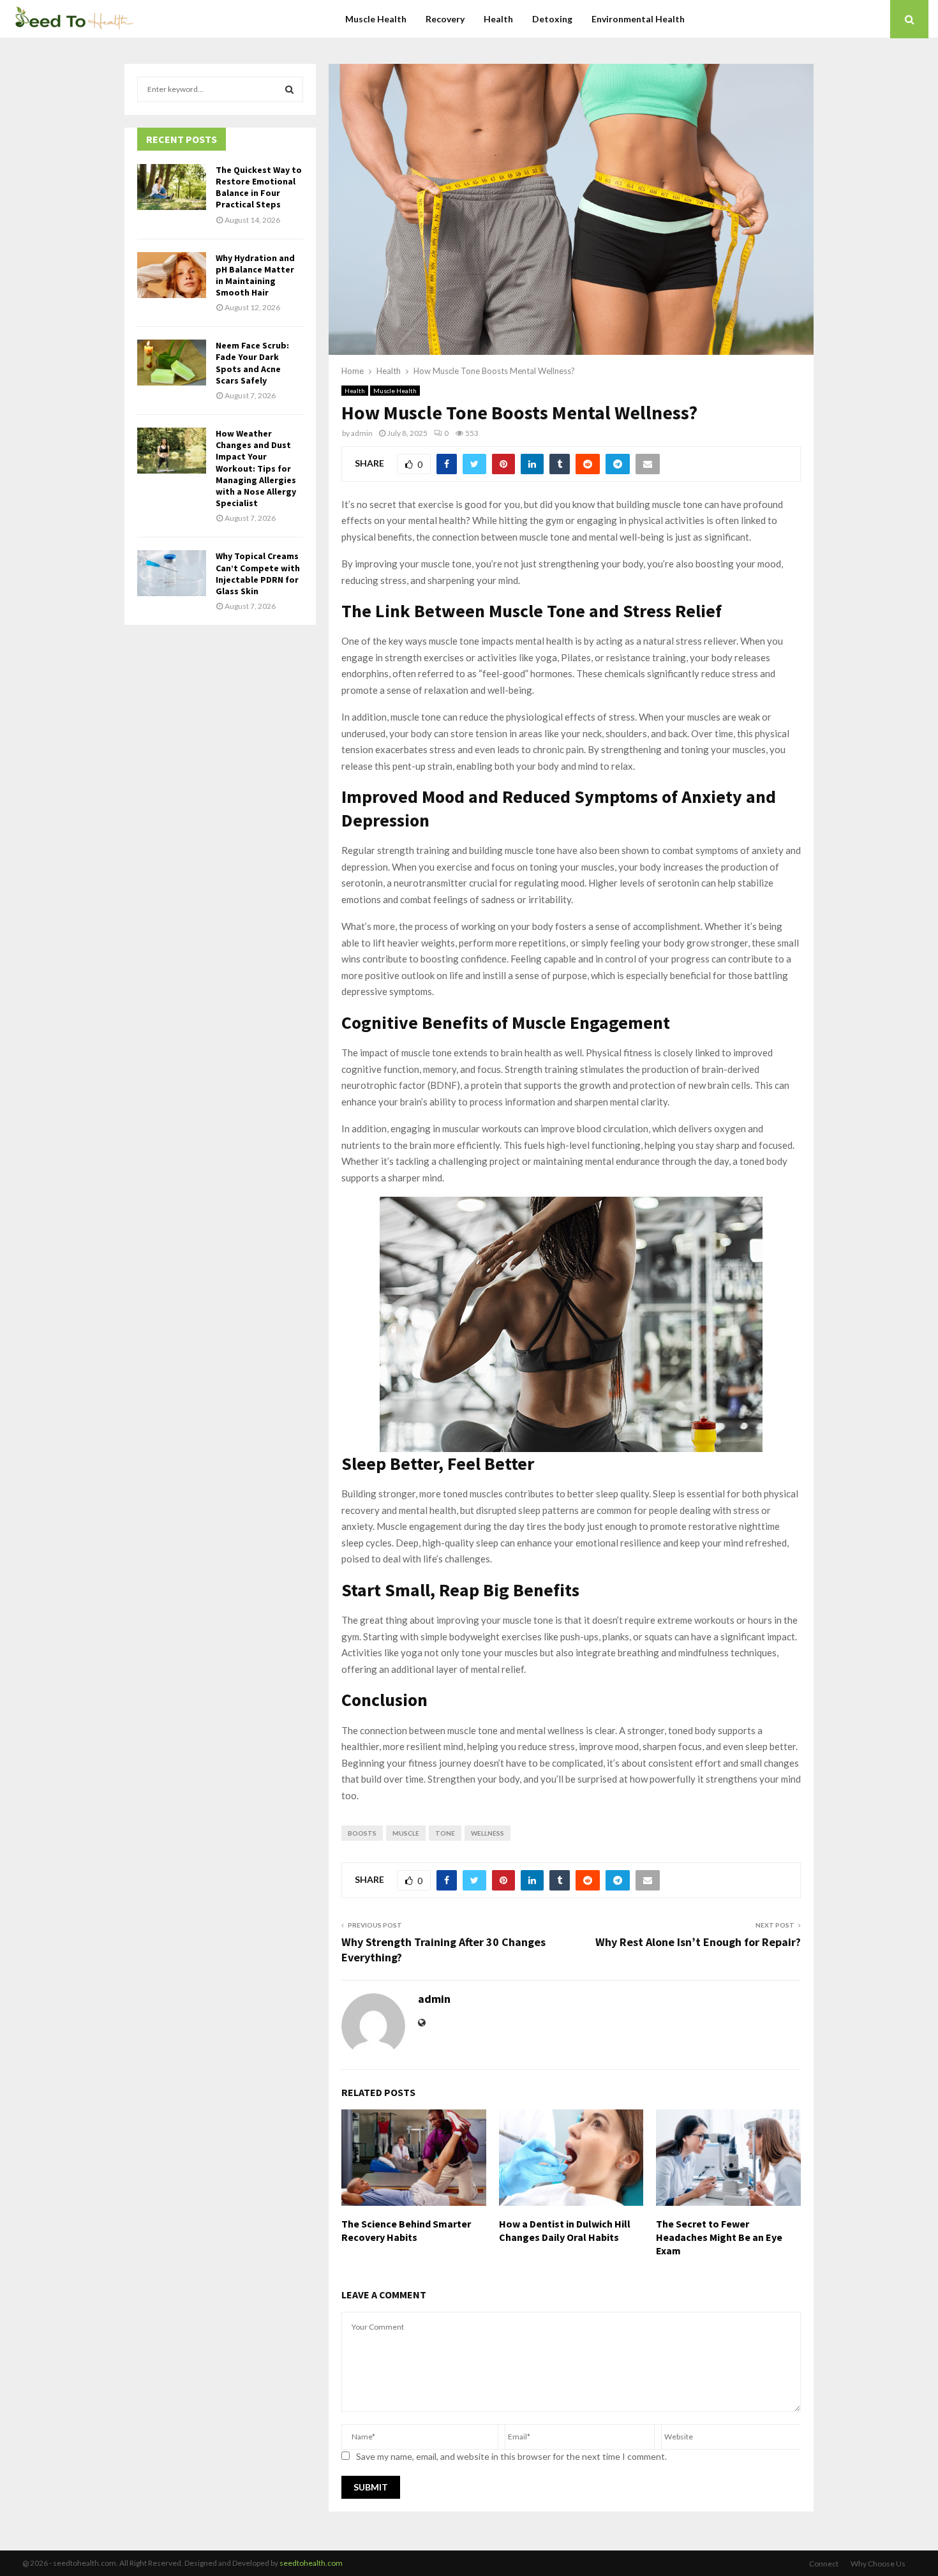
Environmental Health (638, 19)
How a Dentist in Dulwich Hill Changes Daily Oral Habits (565, 2230)
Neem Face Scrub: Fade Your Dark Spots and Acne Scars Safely (252, 363)
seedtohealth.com (311, 2563)
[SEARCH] (289, 89)
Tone (445, 1833)
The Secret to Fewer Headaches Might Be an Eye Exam (719, 2237)
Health (498, 19)
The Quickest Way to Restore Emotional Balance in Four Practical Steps (259, 187)
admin (362, 433)
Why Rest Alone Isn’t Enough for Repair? (698, 1942)
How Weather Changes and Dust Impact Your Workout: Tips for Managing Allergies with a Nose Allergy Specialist (256, 468)
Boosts (362, 1833)
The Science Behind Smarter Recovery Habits (406, 2230)
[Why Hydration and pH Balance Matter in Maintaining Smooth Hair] (172, 275)
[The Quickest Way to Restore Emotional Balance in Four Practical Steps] (172, 187)
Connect (824, 2564)
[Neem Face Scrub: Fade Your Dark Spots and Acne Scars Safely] (172, 363)
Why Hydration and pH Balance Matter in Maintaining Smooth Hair (255, 275)
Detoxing (552, 19)
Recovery (445, 19)
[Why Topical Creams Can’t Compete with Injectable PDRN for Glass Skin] (172, 573)
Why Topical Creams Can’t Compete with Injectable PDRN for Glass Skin (258, 573)
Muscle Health (376, 19)
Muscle (406, 1833)
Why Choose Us (878, 2564)
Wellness (488, 1833)
